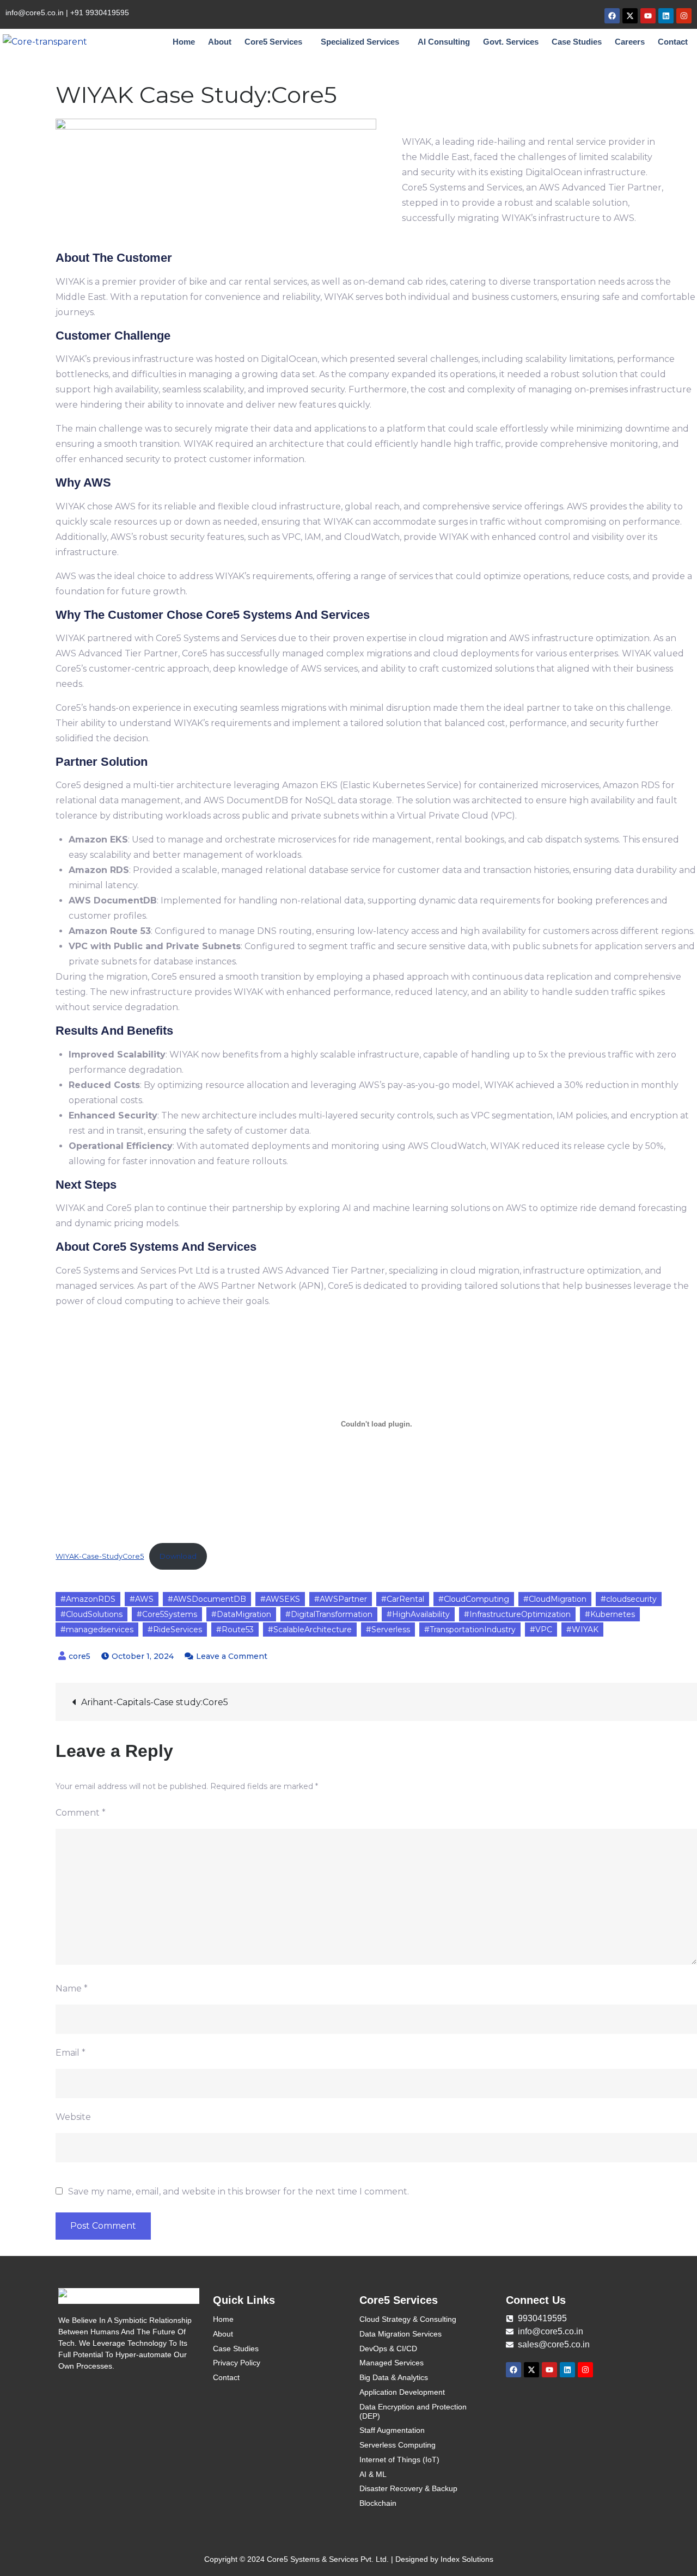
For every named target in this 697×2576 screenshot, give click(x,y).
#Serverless (388, 1630)
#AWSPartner (341, 1599)
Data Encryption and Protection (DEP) (413, 2411)
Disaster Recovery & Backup (408, 2488)
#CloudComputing (474, 1599)
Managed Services (392, 2363)
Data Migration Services (401, 2334)
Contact (673, 42)
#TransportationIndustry (470, 1630)
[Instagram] (684, 16)
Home (184, 42)
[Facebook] (612, 16)
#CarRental (403, 1599)
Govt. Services (511, 42)
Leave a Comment (232, 1656)
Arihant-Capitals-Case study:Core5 (155, 1702)
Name (72, 1988)
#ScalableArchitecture (310, 1630)
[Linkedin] (666, 16)
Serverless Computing (398, 2445)
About (220, 42)
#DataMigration (241, 1614)
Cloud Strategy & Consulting (408, 2319)
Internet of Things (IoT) (399, 2460)
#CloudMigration (555, 1599)
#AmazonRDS (88, 1599)
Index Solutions (467, 2559)
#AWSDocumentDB (207, 1599)
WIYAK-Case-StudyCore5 (100, 1556)
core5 (80, 1656)
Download (178, 1556)
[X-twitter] (630, 16)
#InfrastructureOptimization (517, 1614)
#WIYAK (582, 1630)
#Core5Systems (167, 1614)
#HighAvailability (418, 1614)
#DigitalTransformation (329, 1614)
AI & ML (373, 2474)
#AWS (142, 1599)
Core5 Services (273, 42)
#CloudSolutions (91, 1614)
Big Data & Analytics (394, 2377)
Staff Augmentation (392, 2430)
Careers (630, 42)
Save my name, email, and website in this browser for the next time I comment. (239, 2192)
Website (73, 2117)
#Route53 (235, 1630)
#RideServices (175, 1630)
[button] (276, 42)
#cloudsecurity (629, 1599)
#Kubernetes (610, 1614)
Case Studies (577, 42)
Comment (81, 1813)
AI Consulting (444, 42)
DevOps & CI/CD (388, 2348)
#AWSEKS (280, 1599)
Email (71, 2053)
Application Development (402, 2392)
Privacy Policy (237, 2363)
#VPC (541, 1630)
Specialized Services (360, 42)
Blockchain (378, 2503)
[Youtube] (648, 16)
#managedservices (97, 1630)
